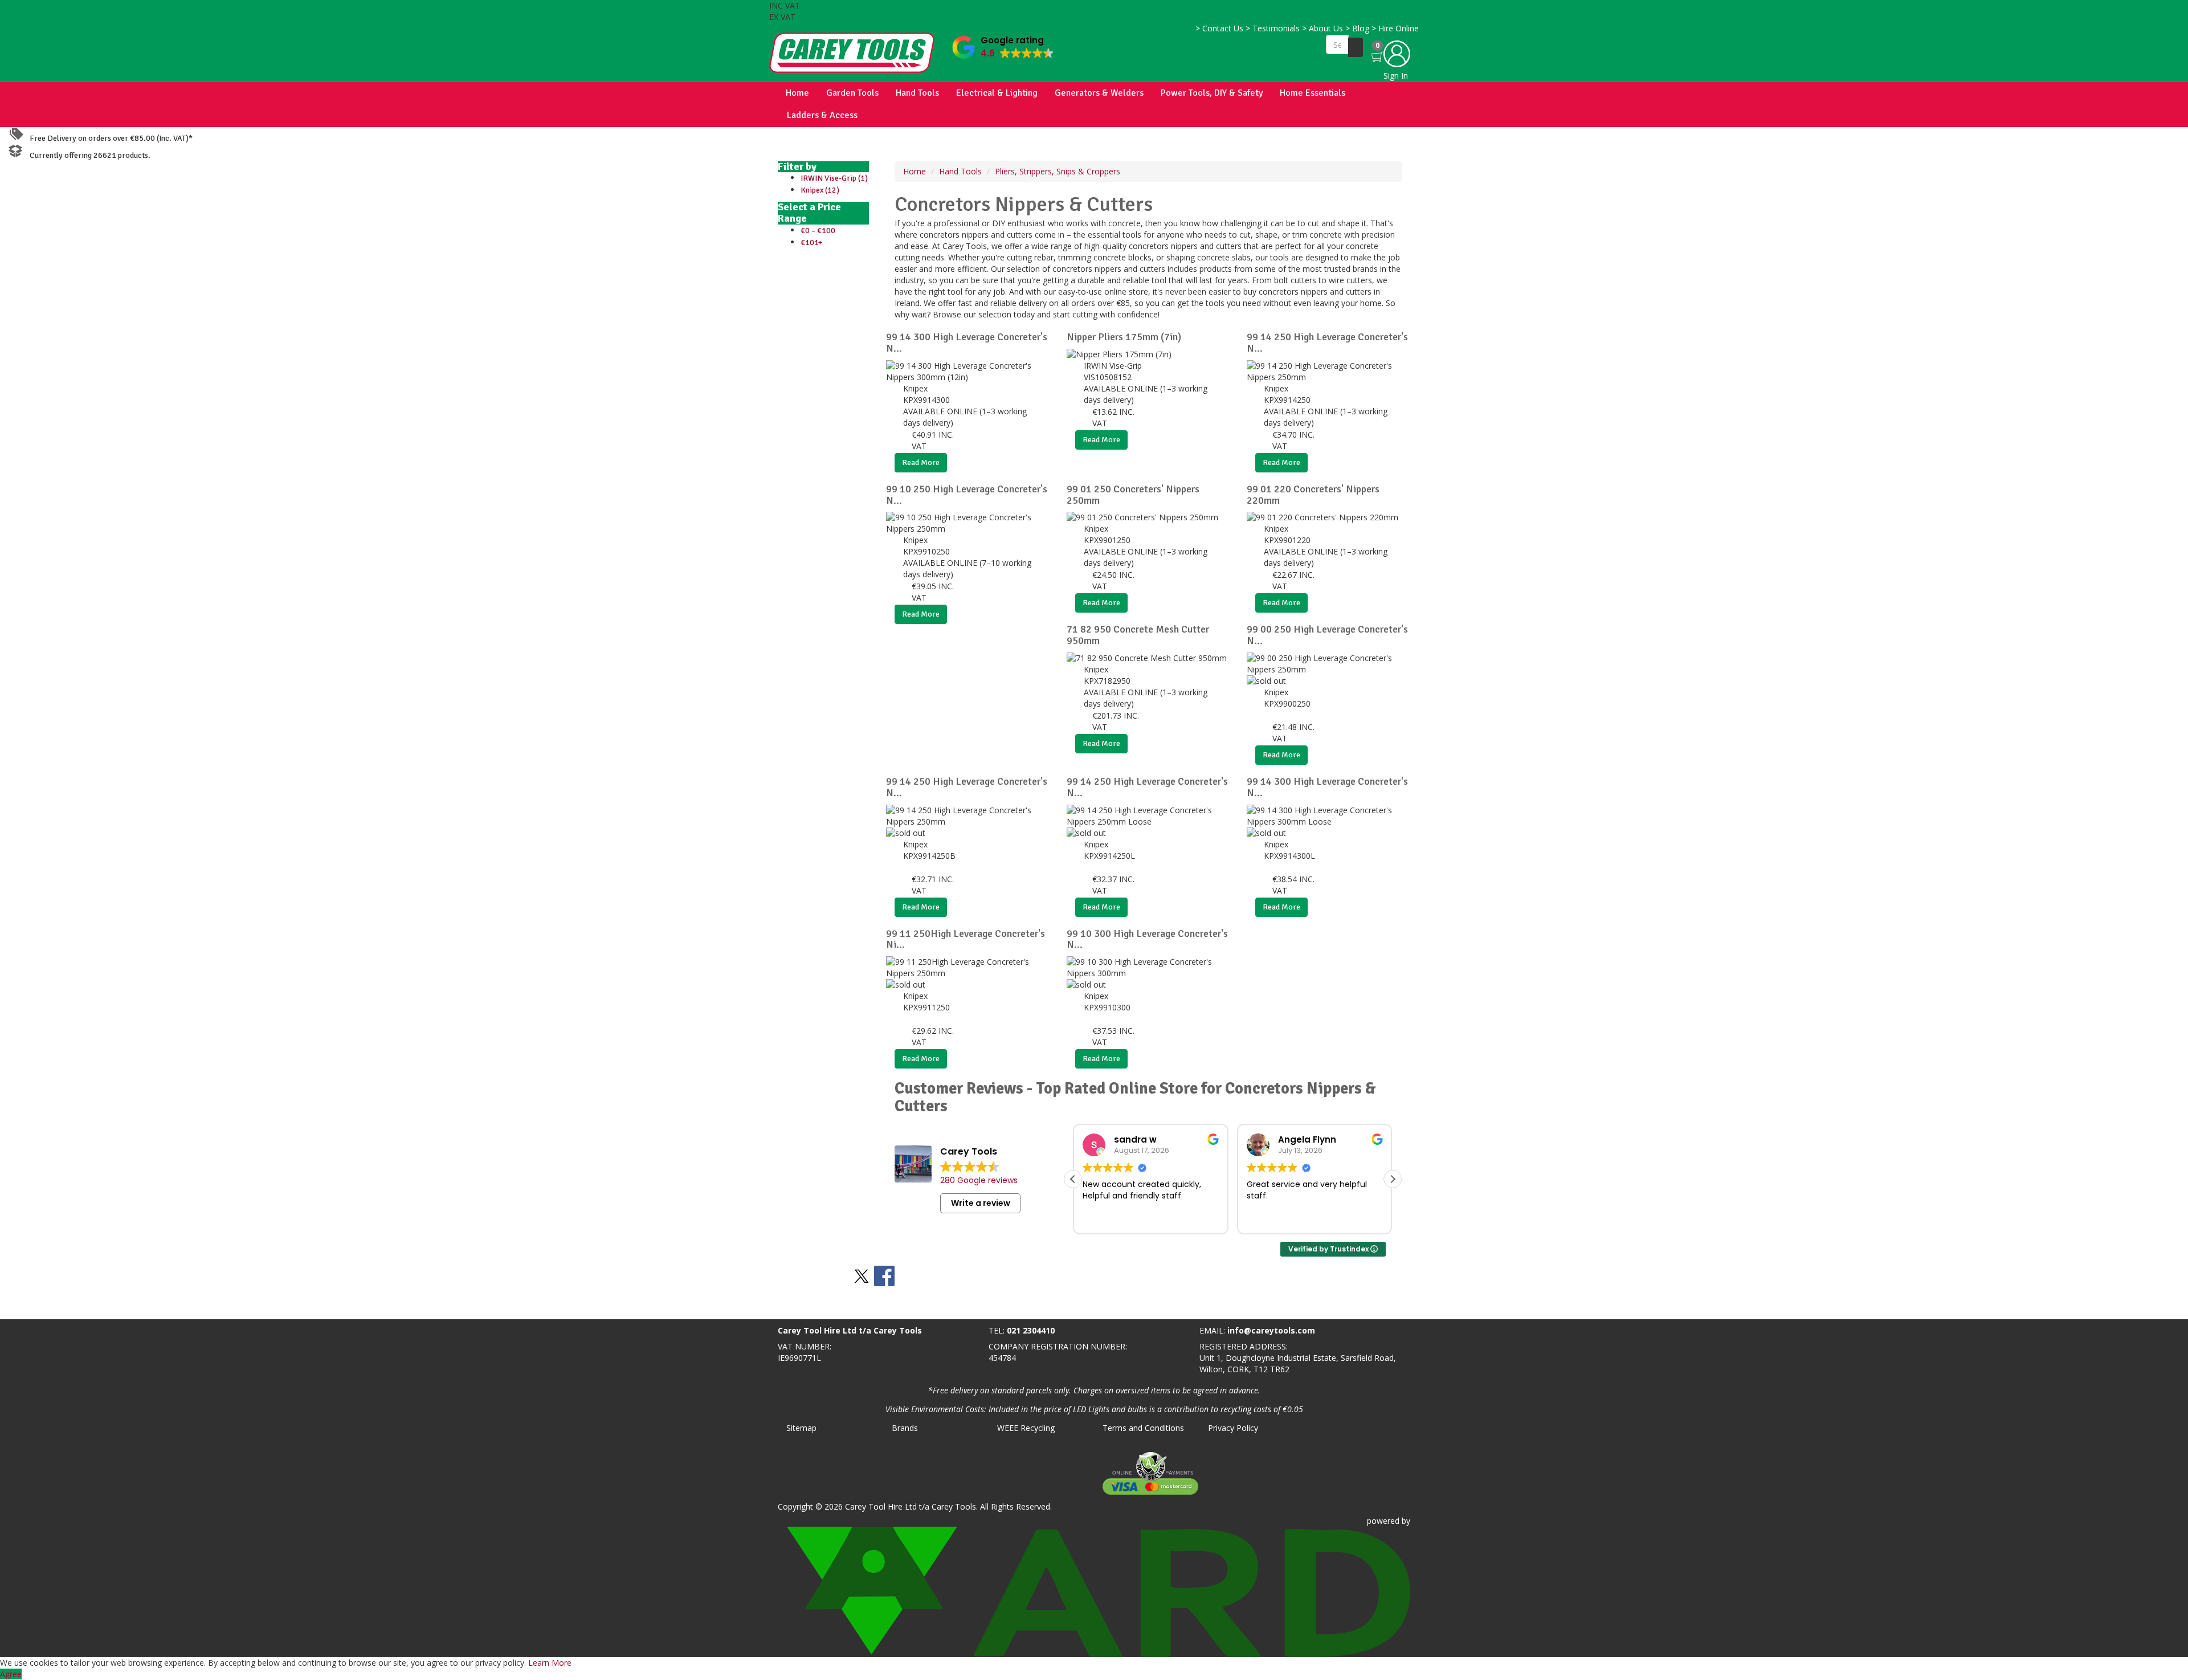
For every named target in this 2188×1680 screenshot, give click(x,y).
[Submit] (1356, 47)
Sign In (1396, 76)
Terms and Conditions (1143, 1428)
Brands (905, 1428)
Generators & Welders (1099, 93)
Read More (921, 462)
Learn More (550, 1663)
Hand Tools (917, 93)
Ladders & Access (822, 115)
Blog (1357, 28)
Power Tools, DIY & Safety (1212, 93)
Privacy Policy (1233, 1428)
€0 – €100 (818, 231)
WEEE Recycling (1026, 1428)
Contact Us (1219, 28)
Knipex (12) (820, 190)
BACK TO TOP (30, 1308)
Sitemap (801, 1428)
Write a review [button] (981, 1203)
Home (797, 93)
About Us (1322, 28)
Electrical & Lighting (997, 93)
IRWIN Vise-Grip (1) (834, 178)
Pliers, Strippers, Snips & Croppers (1058, 171)
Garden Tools (852, 93)
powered (1383, 1521)
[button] (1003, 45)
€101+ (811, 242)
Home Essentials (1313, 93)
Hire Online (1395, 28)
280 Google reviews (979, 1180)
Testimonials (1273, 28)
